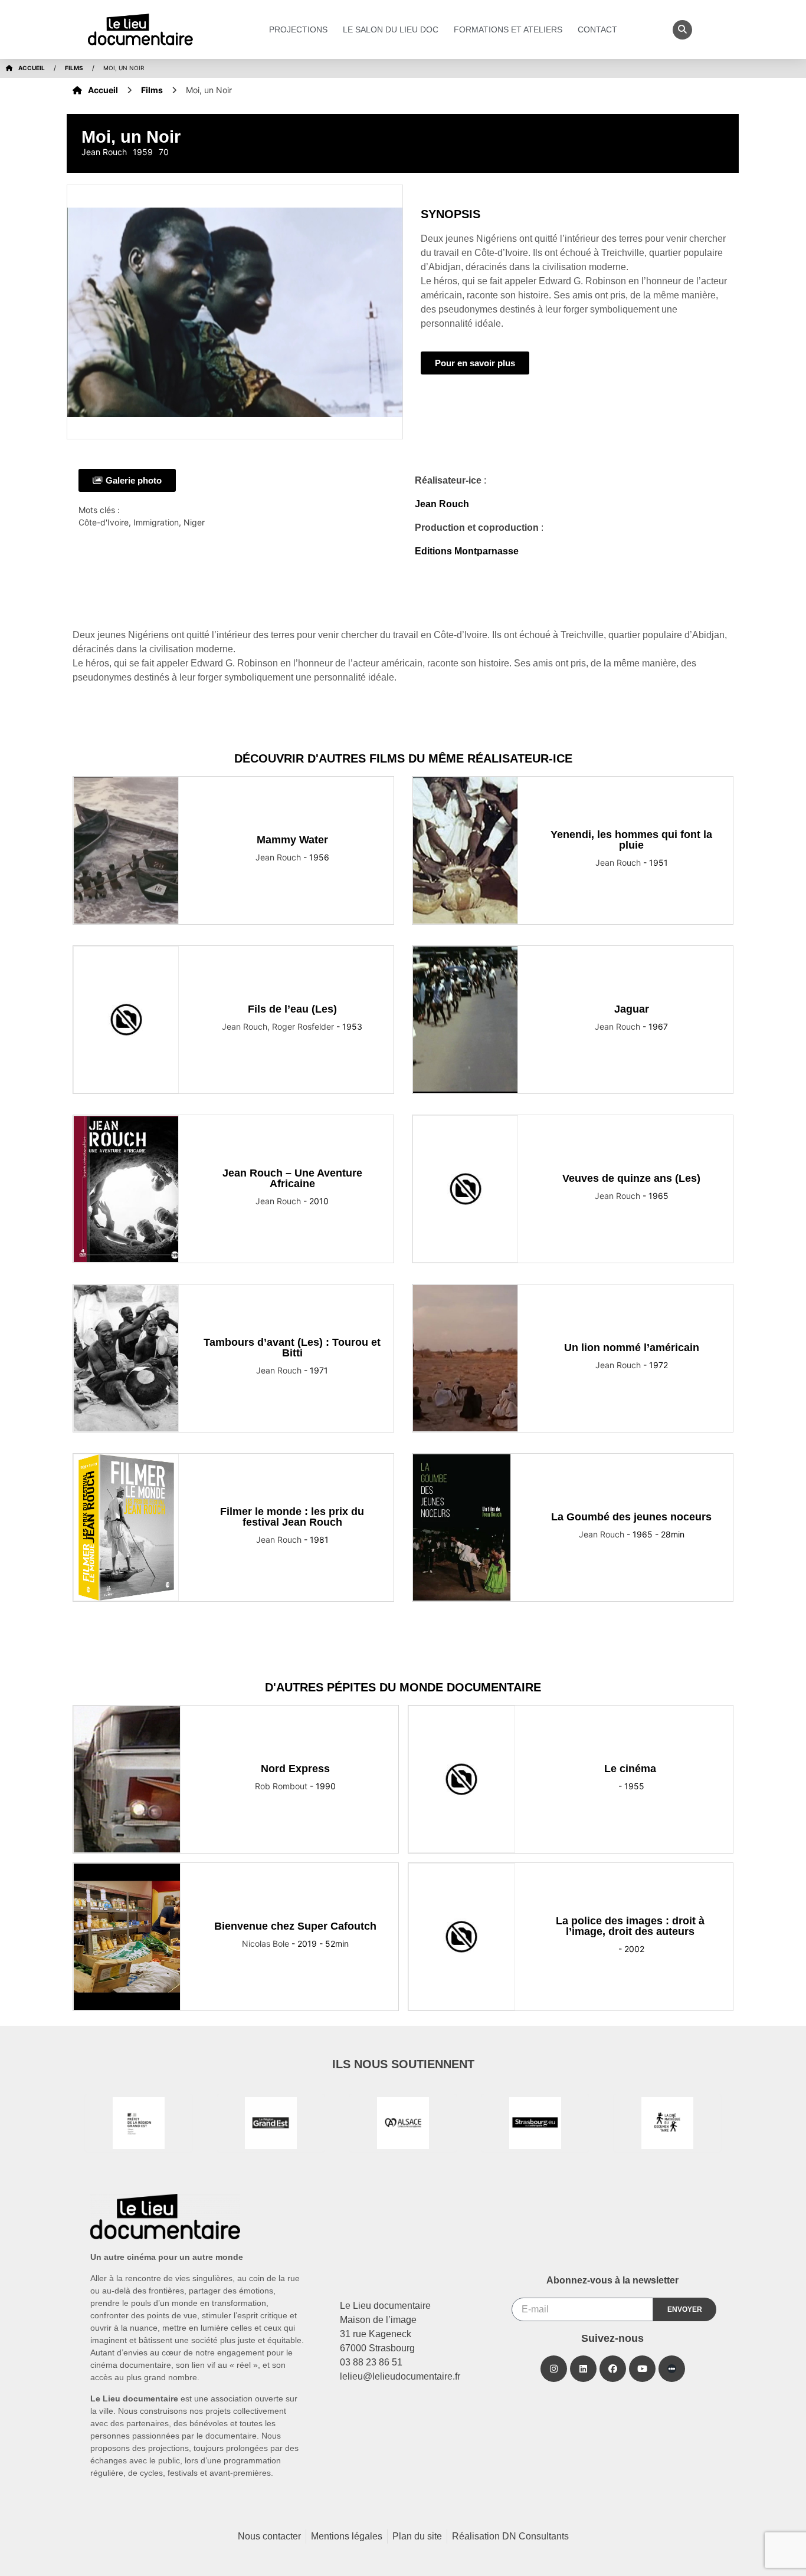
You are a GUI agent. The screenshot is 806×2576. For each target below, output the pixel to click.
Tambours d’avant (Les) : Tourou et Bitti (292, 1348)
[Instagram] (554, 2369)
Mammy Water (292, 840)
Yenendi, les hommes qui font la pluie (631, 840)
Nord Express (295, 1769)
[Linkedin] (583, 2369)
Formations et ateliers (508, 29)
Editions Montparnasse (467, 551)
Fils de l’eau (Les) (292, 1009)
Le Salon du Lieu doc (391, 29)
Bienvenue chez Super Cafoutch (295, 1926)
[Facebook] (613, 2369)
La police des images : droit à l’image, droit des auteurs (630, 1926)
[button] (682, 30)
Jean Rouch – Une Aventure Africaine (292, 1178)
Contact (597, 29)
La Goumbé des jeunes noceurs (631, 1517)
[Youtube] (642, 2369)
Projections (298, 29)
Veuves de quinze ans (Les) (631, 1178)
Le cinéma (630, 1769)
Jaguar (632, 1009)
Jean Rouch (442, 504)
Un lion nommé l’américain (632, 1348)
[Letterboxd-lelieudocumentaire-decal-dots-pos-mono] (672, 2369)
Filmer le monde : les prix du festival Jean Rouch (292, 1517)
